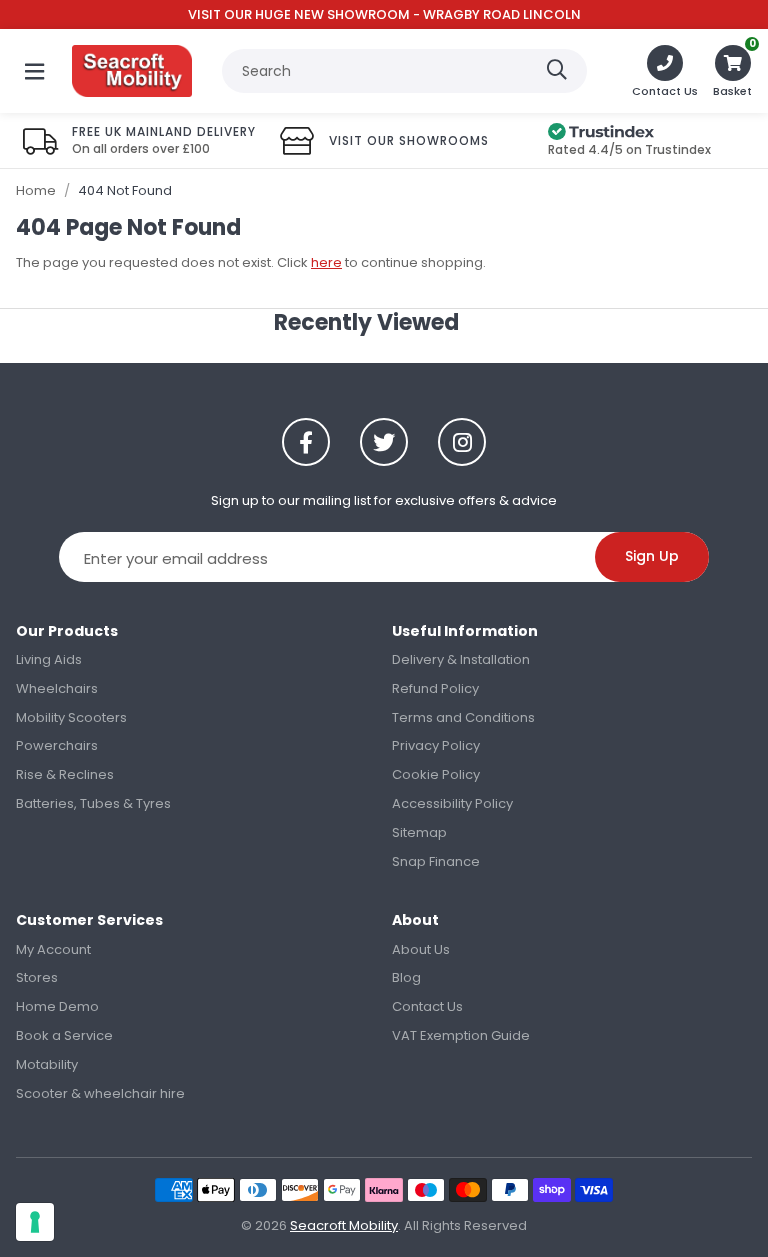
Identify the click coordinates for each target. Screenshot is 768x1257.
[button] (732, 71)
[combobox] (404, 71)
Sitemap (419, 832)
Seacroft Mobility (132, 71)
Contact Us (427, 1006)
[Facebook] (306, 442)
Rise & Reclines (65, 774)
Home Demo (57, 1006)
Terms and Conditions (463, 717)
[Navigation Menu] (34, 71)
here (326, 262)
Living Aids (49, 659)
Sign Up (652, 556)
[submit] (557, 71)
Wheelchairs (57, 688)
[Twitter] (384, 442)
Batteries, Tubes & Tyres (93, 803)
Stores (37, 977)
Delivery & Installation (461, 659)
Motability (47, 1064)
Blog (406, 977)
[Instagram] (462, 442)
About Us (421, 949)
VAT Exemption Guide (461, 1035)
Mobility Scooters (71, 717)
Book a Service (64, 1035)
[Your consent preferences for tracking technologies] (35, 1222)
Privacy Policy (436, 745)
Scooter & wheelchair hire (100, 1093)
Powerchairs (57, 745)
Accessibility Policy (452, 803)
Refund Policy (435, 688)
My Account (53, 949)
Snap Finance (436, 861)
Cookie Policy (436, 774)
